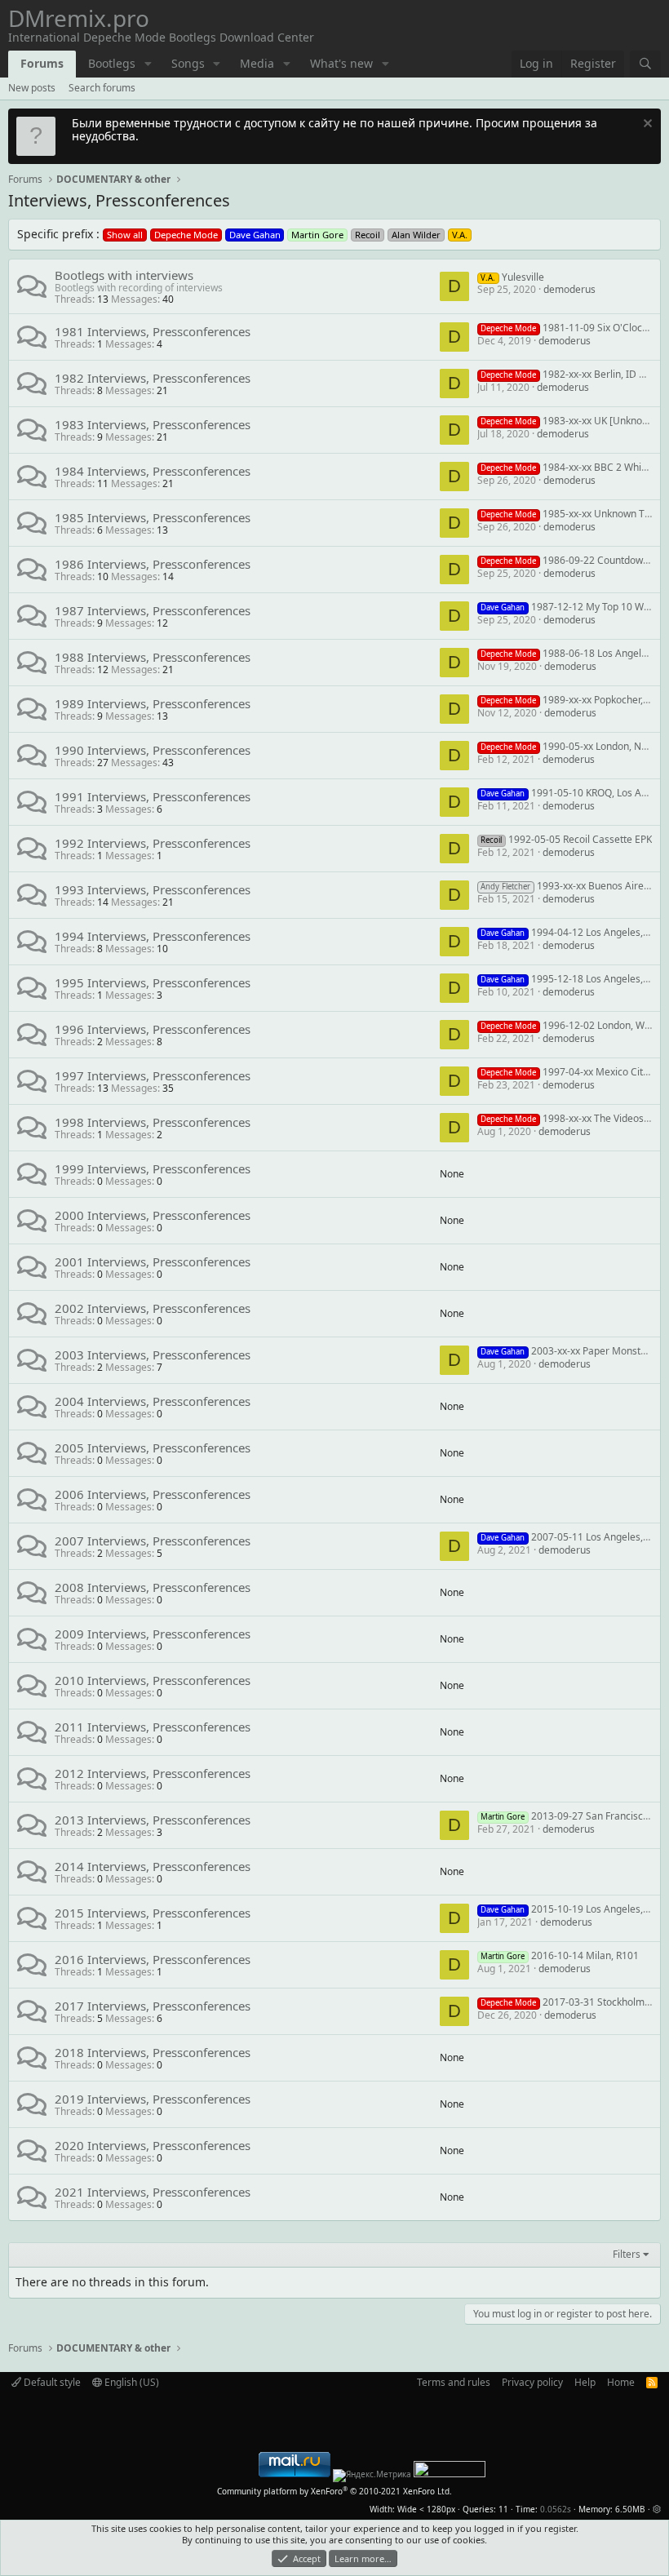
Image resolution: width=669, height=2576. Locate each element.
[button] (148, 64)
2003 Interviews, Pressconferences (153, 1355)
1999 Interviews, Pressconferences (153, 1168)
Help (585, 2382)
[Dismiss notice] (646, 125)
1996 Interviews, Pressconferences (153, 1029)
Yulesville (512, 277)
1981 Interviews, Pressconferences (153, 331)
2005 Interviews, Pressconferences (153, 1448)
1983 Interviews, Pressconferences (153, 424)
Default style (51, 2382)
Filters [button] (627, 2255)
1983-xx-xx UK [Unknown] (569, 421)
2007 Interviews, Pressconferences (153, 1541)
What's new (341, 63)
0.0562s (556, 2509)
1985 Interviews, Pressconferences (153, 517)
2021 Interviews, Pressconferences (153, 2192)
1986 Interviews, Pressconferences (153, 564)
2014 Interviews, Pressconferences (153, 1866)
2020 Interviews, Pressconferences (153, 2145)
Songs (188, 63)
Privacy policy (532, 2382)
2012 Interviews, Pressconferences (153, 1773)
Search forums (102, 88)
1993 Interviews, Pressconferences (153, 889)
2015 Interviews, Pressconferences (153, 1913)
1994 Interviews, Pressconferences (153, 936)
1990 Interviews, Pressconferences (153, 750)
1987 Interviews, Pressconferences (153, 610)
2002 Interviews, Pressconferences (153, 1308)
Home (621, 2382)
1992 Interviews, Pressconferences (153, 843)
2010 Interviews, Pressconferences (153, 1680)
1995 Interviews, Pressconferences (153, 982)
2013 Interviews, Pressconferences (153, 1820)
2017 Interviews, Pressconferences (153, 2006)
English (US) (131, 2382)
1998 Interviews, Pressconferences (153, 1122)
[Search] (645, 64)
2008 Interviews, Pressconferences (153, 1587)
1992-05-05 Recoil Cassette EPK (566, 839)
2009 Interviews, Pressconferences (153, 1634)
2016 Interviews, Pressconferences (153, 1959)
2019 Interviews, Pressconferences (153, 2099)
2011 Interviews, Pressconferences (153, 1727)
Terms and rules (454, 2382)
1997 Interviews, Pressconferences (153, 1075)
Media (257, 63)
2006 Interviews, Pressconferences (153, 1494)
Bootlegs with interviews (124, 275)
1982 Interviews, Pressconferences (153, 378)
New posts (32, 88)
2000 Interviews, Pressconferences (153, 1215)
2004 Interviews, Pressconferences (153, 1401)
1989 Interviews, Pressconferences (153, 703)
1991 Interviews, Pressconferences (153, 796)
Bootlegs (112, 63)
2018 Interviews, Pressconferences (153, 2052)
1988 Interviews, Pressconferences (153, 657)
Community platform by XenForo (334, 2491)
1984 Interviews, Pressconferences (153, 471)
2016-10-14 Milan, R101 (559, 1955)
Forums (42, 63)
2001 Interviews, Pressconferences (153, 1261)
